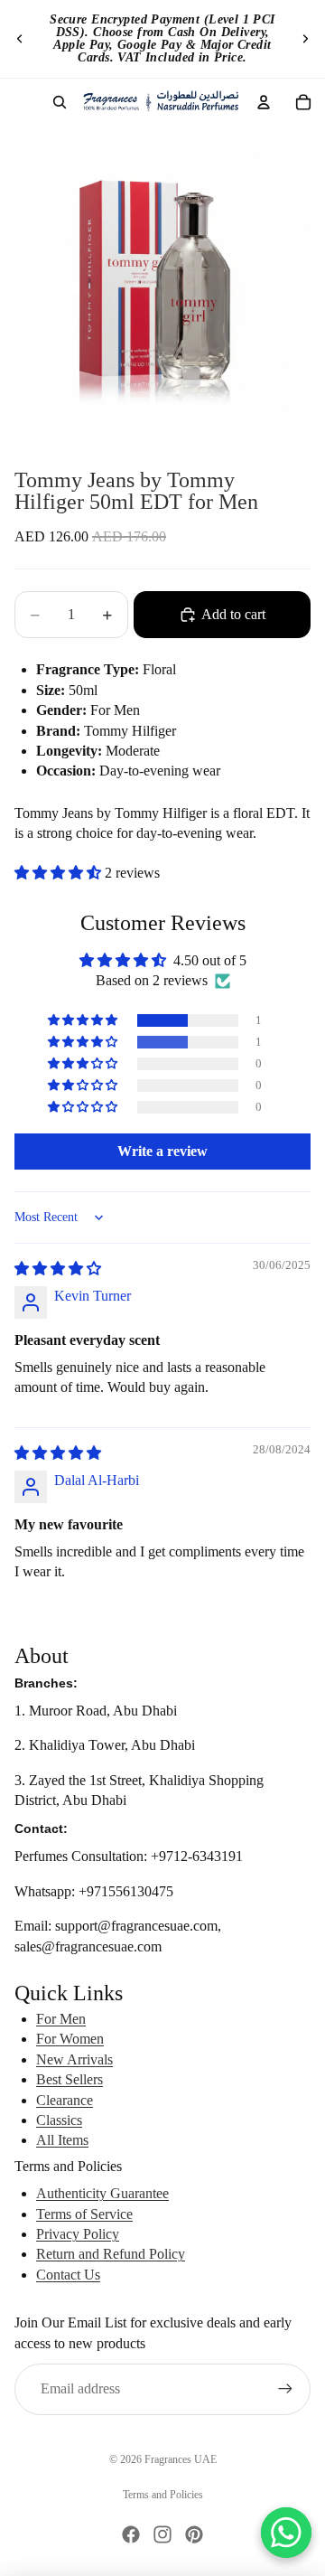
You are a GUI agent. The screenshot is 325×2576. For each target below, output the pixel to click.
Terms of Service (84, 2214)
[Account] (264, 102)
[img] (58, 1269)
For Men (61, 2019)
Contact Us (68, 2275)
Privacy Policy (78, 2234)
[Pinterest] (194, 2534)
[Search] (60, 102)
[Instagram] (162, 2534)
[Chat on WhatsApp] (286, 2533)
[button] (60, 873)
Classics (59, 2120)
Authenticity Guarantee (102, 2193)
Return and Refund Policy (111, 2254)
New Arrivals (74, 2059)
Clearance (65, 2100)
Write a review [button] (162, 1151)
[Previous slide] (20, 39)
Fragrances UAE (181, 2459)
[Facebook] (131, 2534)
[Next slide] (305, 39)
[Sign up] (285, 2389)
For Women (70, 2039)
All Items (62, 2140)
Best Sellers (70, 2079)
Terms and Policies (163, 2495)
